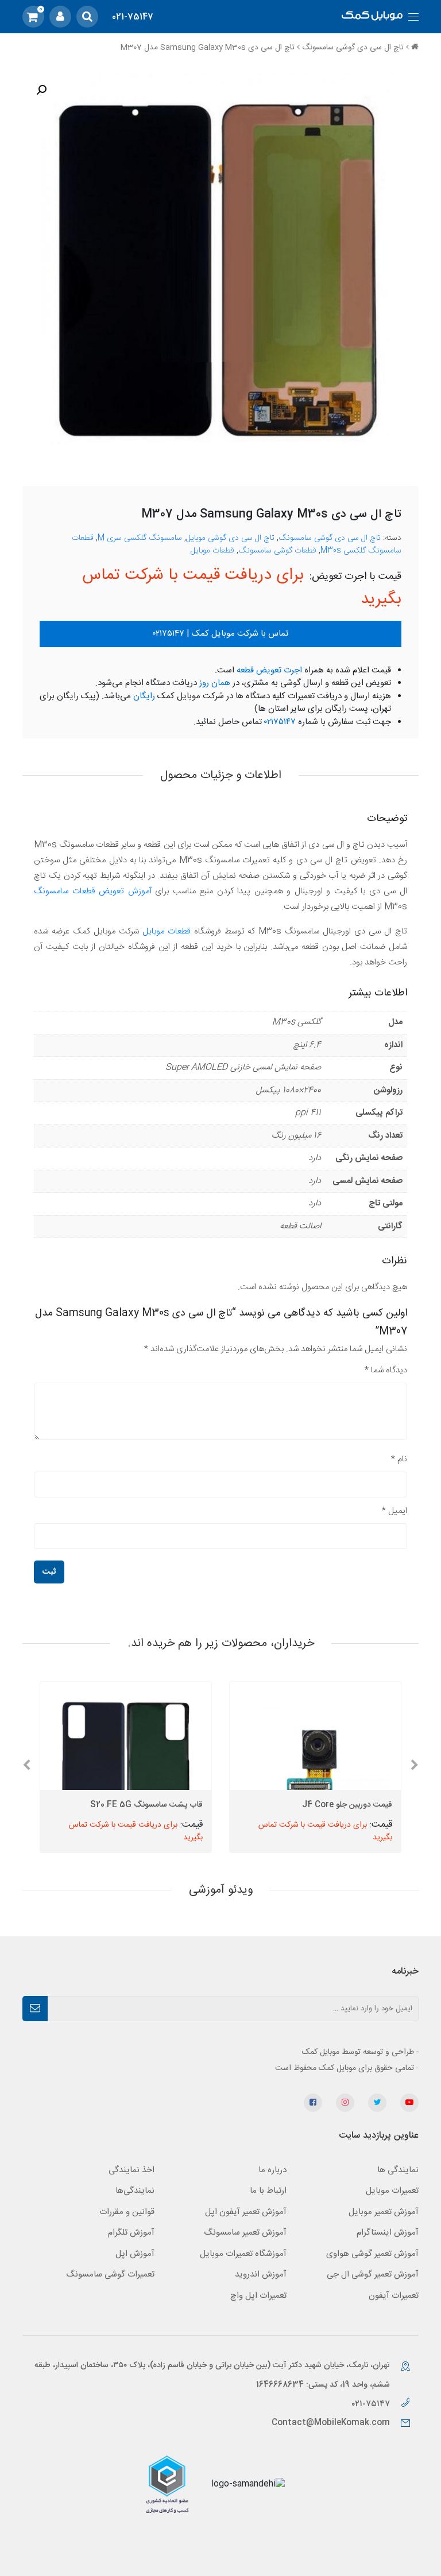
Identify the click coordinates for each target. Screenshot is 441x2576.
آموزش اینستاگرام (388, 2233)
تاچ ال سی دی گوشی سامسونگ (353, 48)
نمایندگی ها (398, 2170)
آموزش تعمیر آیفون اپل (246, 2212)
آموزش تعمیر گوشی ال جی (373, 2275)
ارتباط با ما (268, 2191)
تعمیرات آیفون (394, 2296)
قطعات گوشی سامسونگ (277, 551)
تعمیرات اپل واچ (258, 2296)
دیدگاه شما (386, 1370)
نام (399, 1459)
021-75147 (133, 17)
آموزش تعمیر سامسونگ (245, 2233)
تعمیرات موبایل (392, 2191)
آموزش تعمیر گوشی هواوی (372, 2254)
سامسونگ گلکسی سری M (140, 538)
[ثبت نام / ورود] (60, 17)
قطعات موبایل (212, 551)
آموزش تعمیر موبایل (384, 2212)
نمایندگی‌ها (135, 2191)
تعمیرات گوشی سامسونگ (110, 2275)
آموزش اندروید (261, 2275)
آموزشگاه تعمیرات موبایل (243, 2254)
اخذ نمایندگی (131, 2170)
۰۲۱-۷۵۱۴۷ (372, 2404)
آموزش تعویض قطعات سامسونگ (93, 891)
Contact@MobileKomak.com (331, 2423)
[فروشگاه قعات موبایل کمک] (372, 17)
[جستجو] (87, 17)
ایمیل (394, 1511)
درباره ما (272, 2170)
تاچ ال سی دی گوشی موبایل (230, 538)
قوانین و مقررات (127, 2212)
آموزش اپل (135, 2254)
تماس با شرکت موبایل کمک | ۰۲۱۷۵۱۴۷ (220, 634)
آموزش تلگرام (131, 2233)
